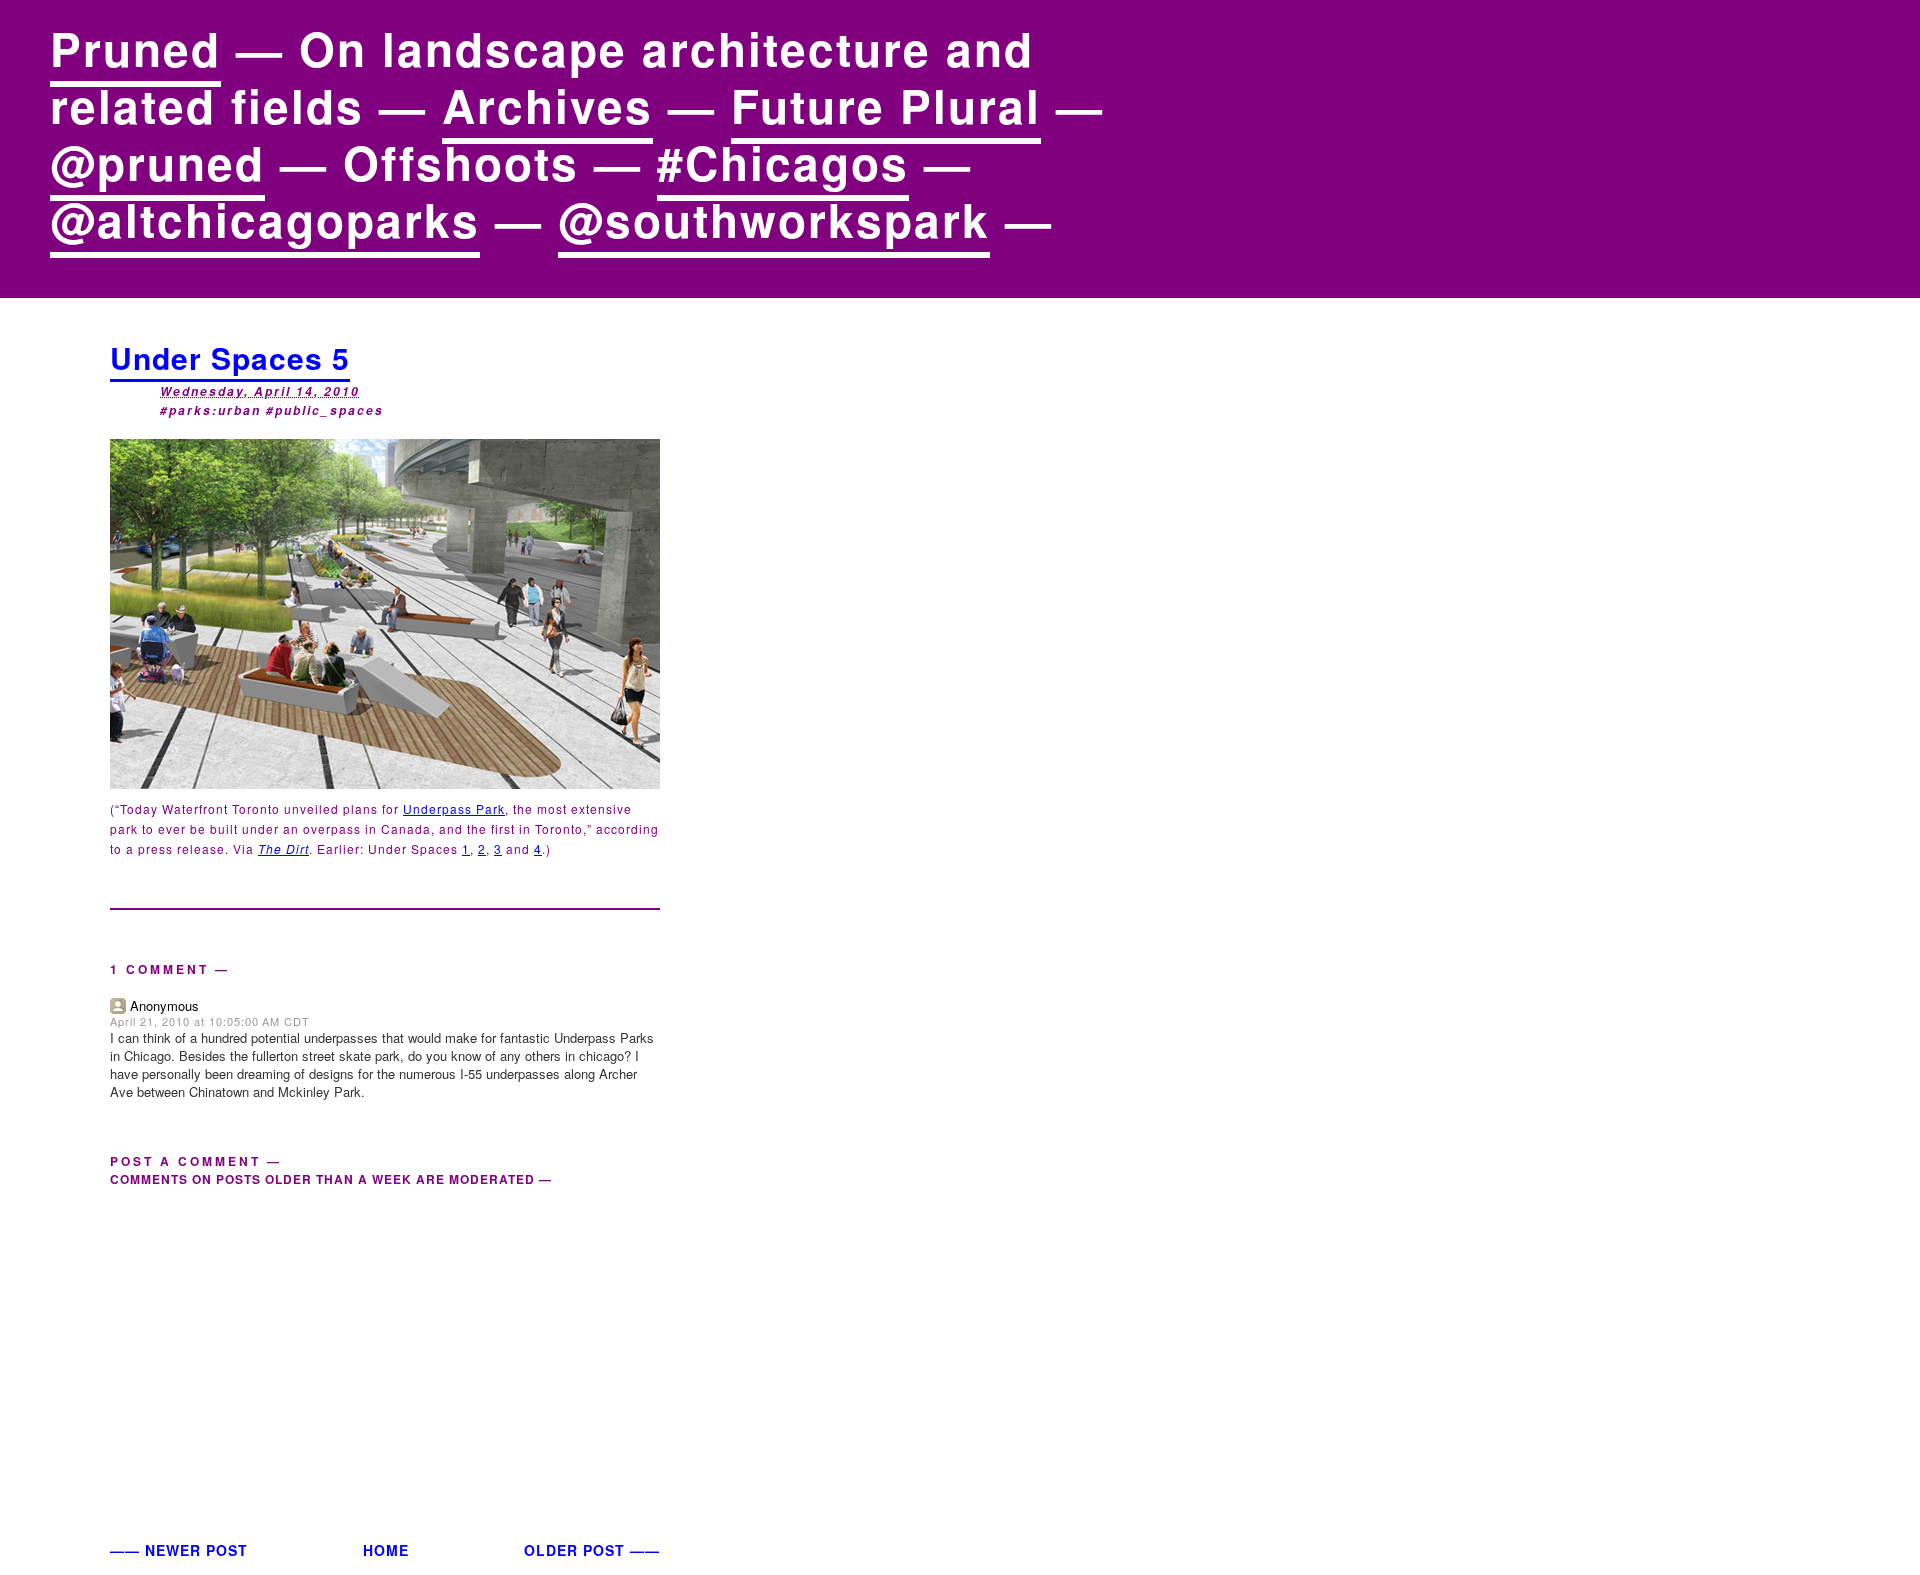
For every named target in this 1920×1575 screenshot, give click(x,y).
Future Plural (886, 105)
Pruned (135, 48)
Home (386, 1550)
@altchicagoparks (265, 219)
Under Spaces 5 (230, 357)
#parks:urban (210, 410)
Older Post (574, 1550)
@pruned (157, 162)
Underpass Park (454, 808)
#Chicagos (783, 162)
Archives (547, 105)
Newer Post (196, 1550)
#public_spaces (325, 410)
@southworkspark (774, 219)
